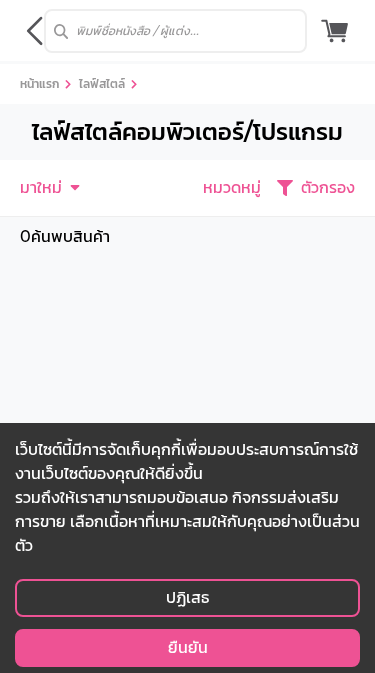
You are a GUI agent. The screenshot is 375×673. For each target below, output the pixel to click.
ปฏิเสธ (187, 597)
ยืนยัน (188, 647)
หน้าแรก (39, 83)
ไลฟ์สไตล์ (102, 83)
